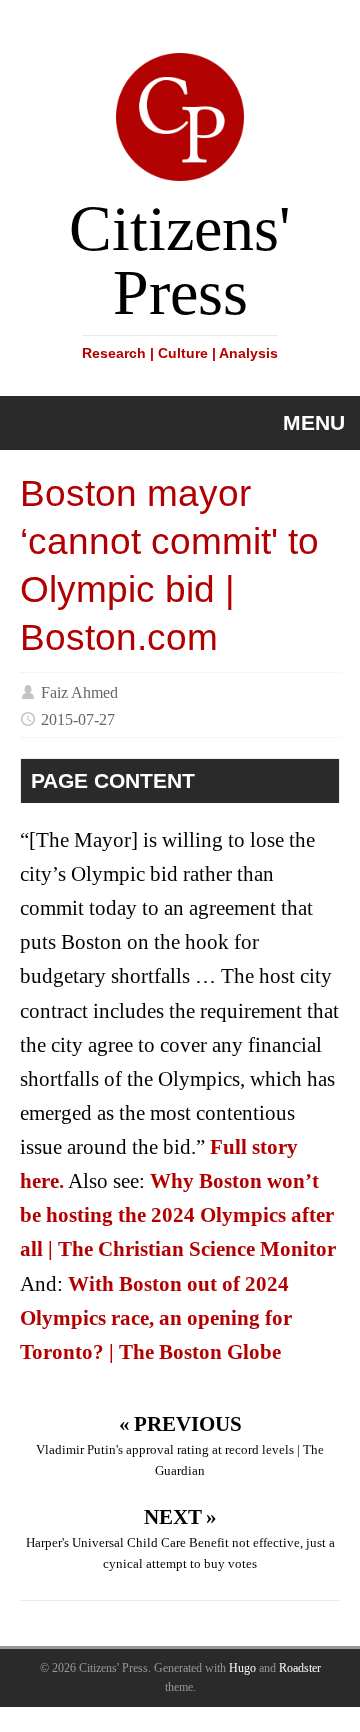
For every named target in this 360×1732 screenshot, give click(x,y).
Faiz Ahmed (79, 691)
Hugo (242, 1668)
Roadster (300, 1668)
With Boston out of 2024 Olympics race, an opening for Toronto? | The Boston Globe (156, 1318)
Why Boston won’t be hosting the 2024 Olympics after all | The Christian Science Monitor (178, 1215)
